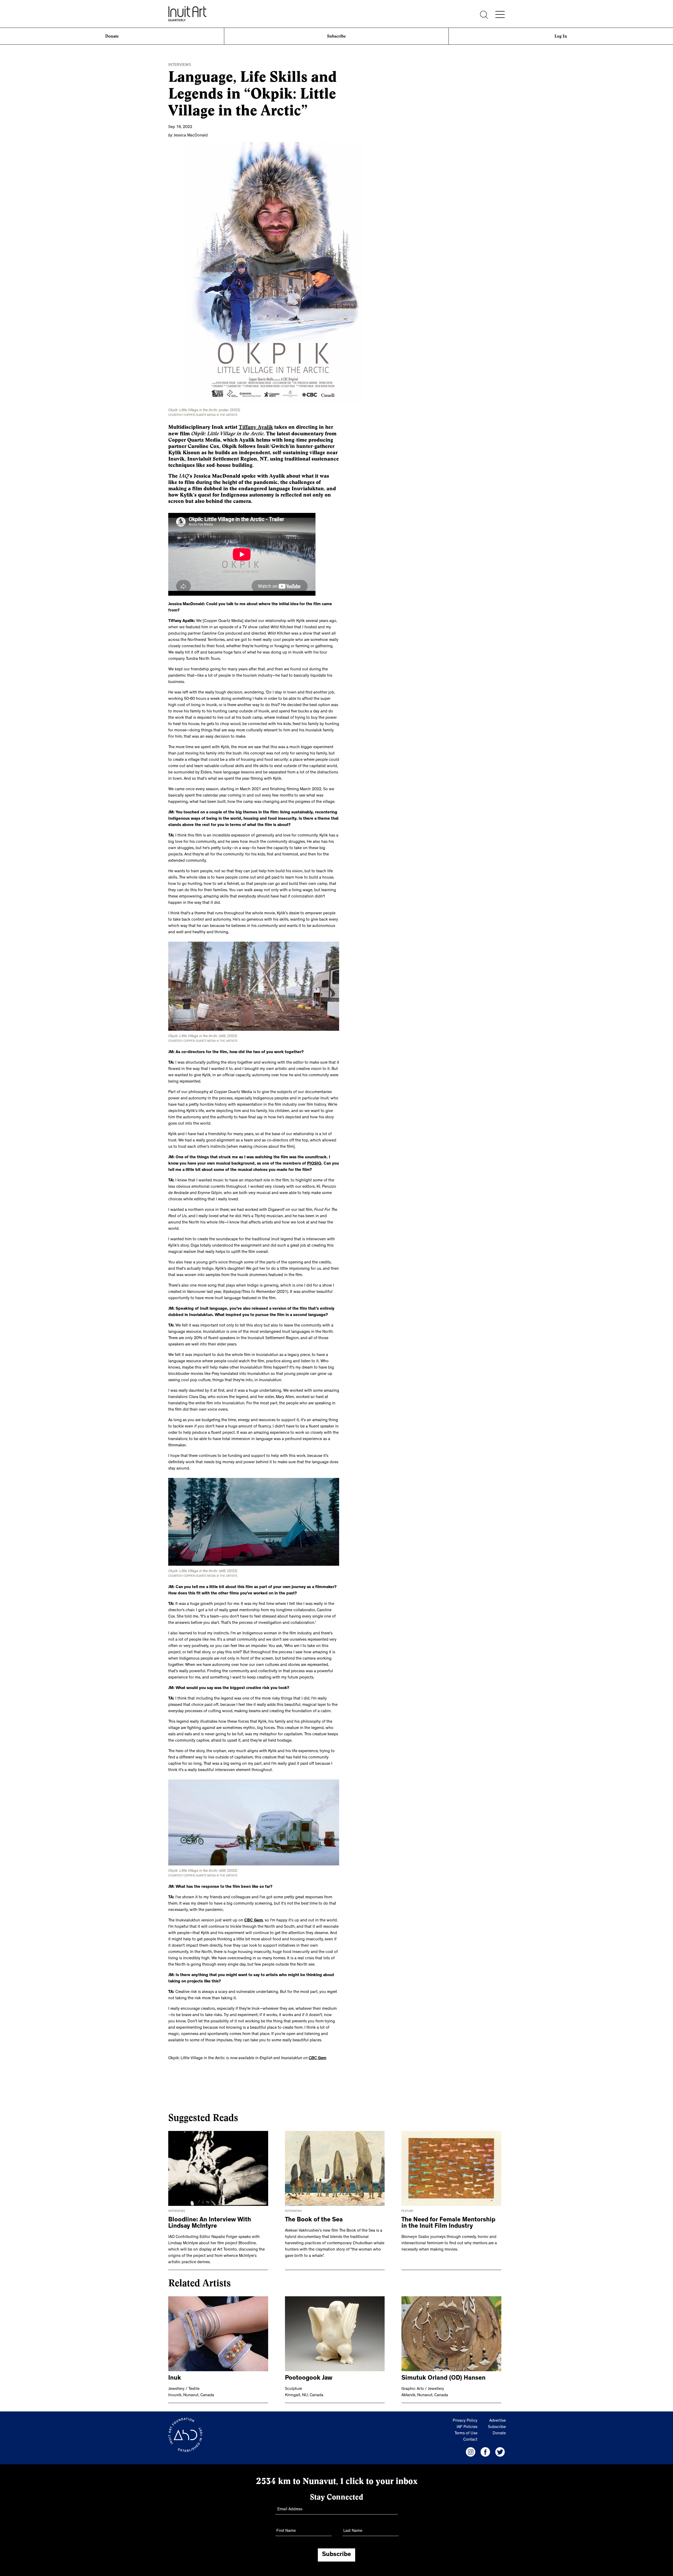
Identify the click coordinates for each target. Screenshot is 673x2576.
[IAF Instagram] (471, 2452)
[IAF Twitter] (500, 2452)
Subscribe (336, 36)
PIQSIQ (314, 1164)
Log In (561, 36)
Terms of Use (466, 2434)
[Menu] (500, 14)
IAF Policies (467, 2427)
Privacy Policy (465, 2421)
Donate (112, 36)
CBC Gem (254, 1921)
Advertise (498, 2421)
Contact (470, 2440)
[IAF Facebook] (485, 2452)
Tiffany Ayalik (256, 427)
